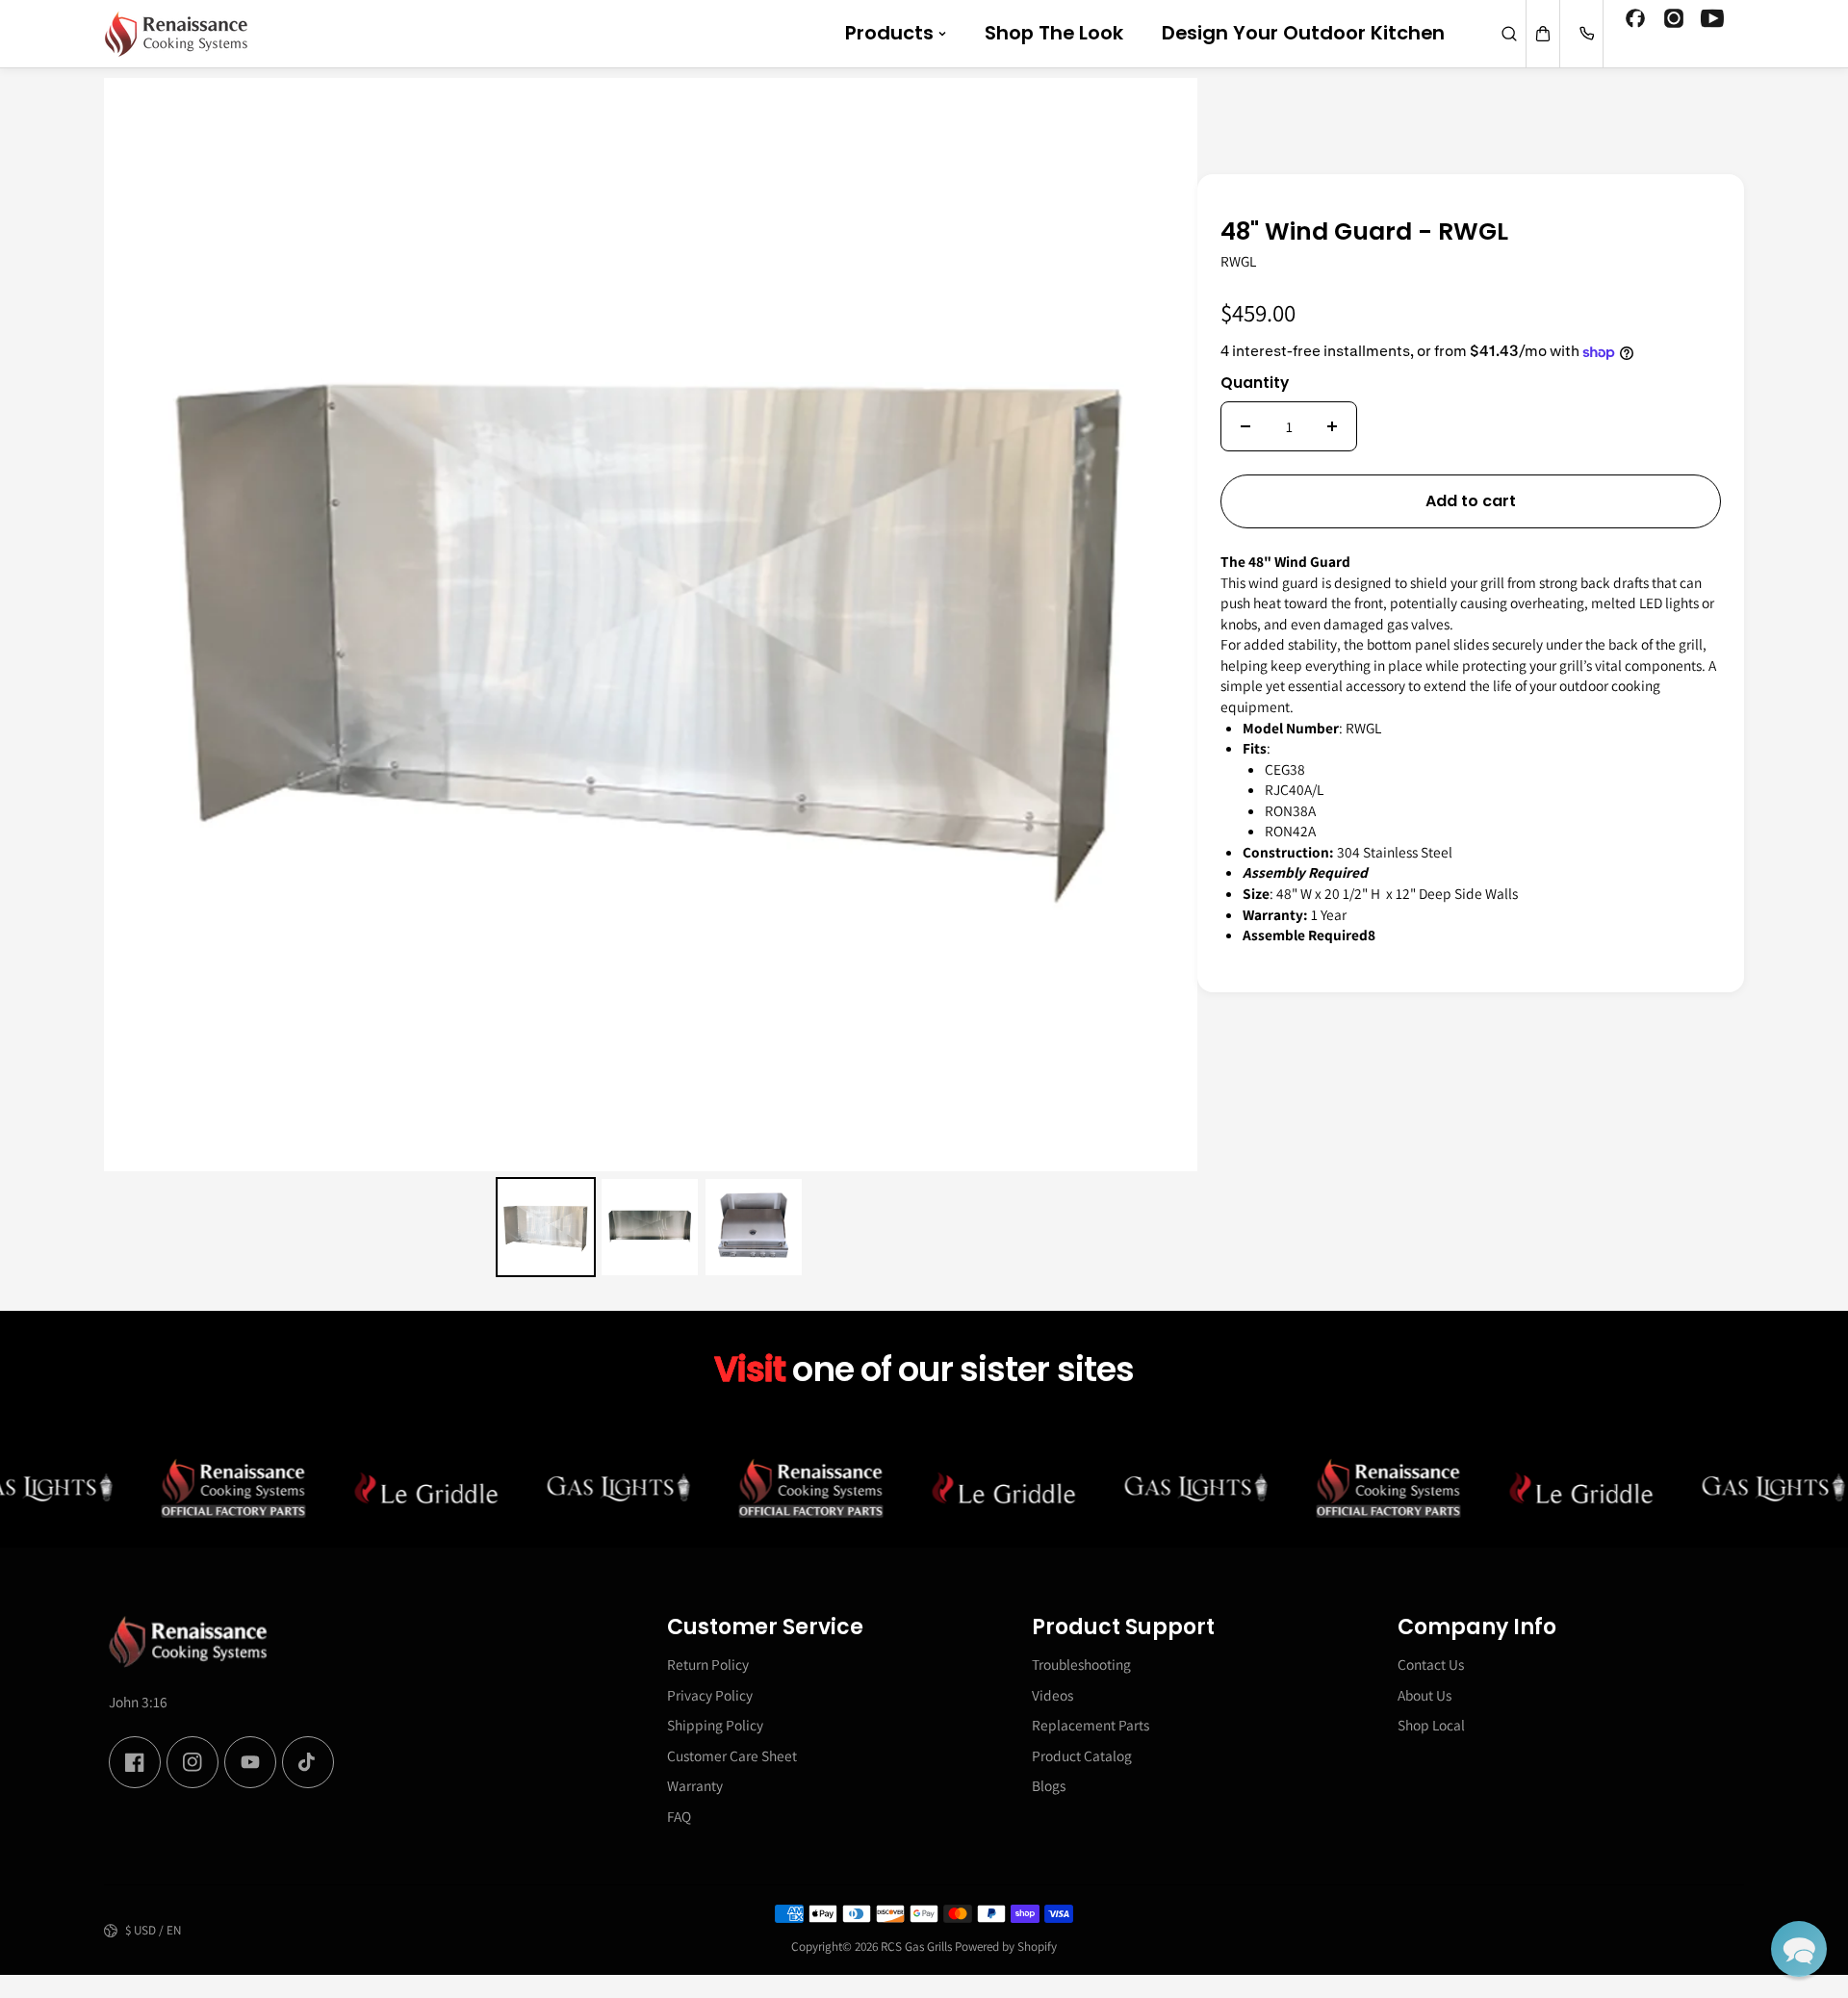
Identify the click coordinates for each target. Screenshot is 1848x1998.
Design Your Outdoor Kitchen (1303, 33)
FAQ (679, 1816)
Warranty (695, 1785)
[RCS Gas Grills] (176, 34)
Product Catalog (1082, 1755)
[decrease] (1245, 426)
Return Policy (708, 1664)
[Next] (1169, 625)
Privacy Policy (710, 1695)
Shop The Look (1054, 33)
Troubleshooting (1081, 1664)
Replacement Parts (1091, 1725)
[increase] (1332, 426)
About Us (1424, 1695)
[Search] (1509, 34)
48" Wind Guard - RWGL (1364, 233)
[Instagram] (1674, 21)
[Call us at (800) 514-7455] (1586, 34)
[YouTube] (1712, 21)
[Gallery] (651, 680)
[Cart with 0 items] (1543, 34)
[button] (1799, 1949)
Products (889, 33)
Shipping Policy (715, 1725)
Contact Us (1431, 1664)
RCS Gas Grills (916, 1947)
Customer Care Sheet (732, 1755)
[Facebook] (1635, 21)
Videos (1052, 1695)
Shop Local (1431, 1725)
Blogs (1049, 1785)
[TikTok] (308, 1762)
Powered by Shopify (1006, 1947)
